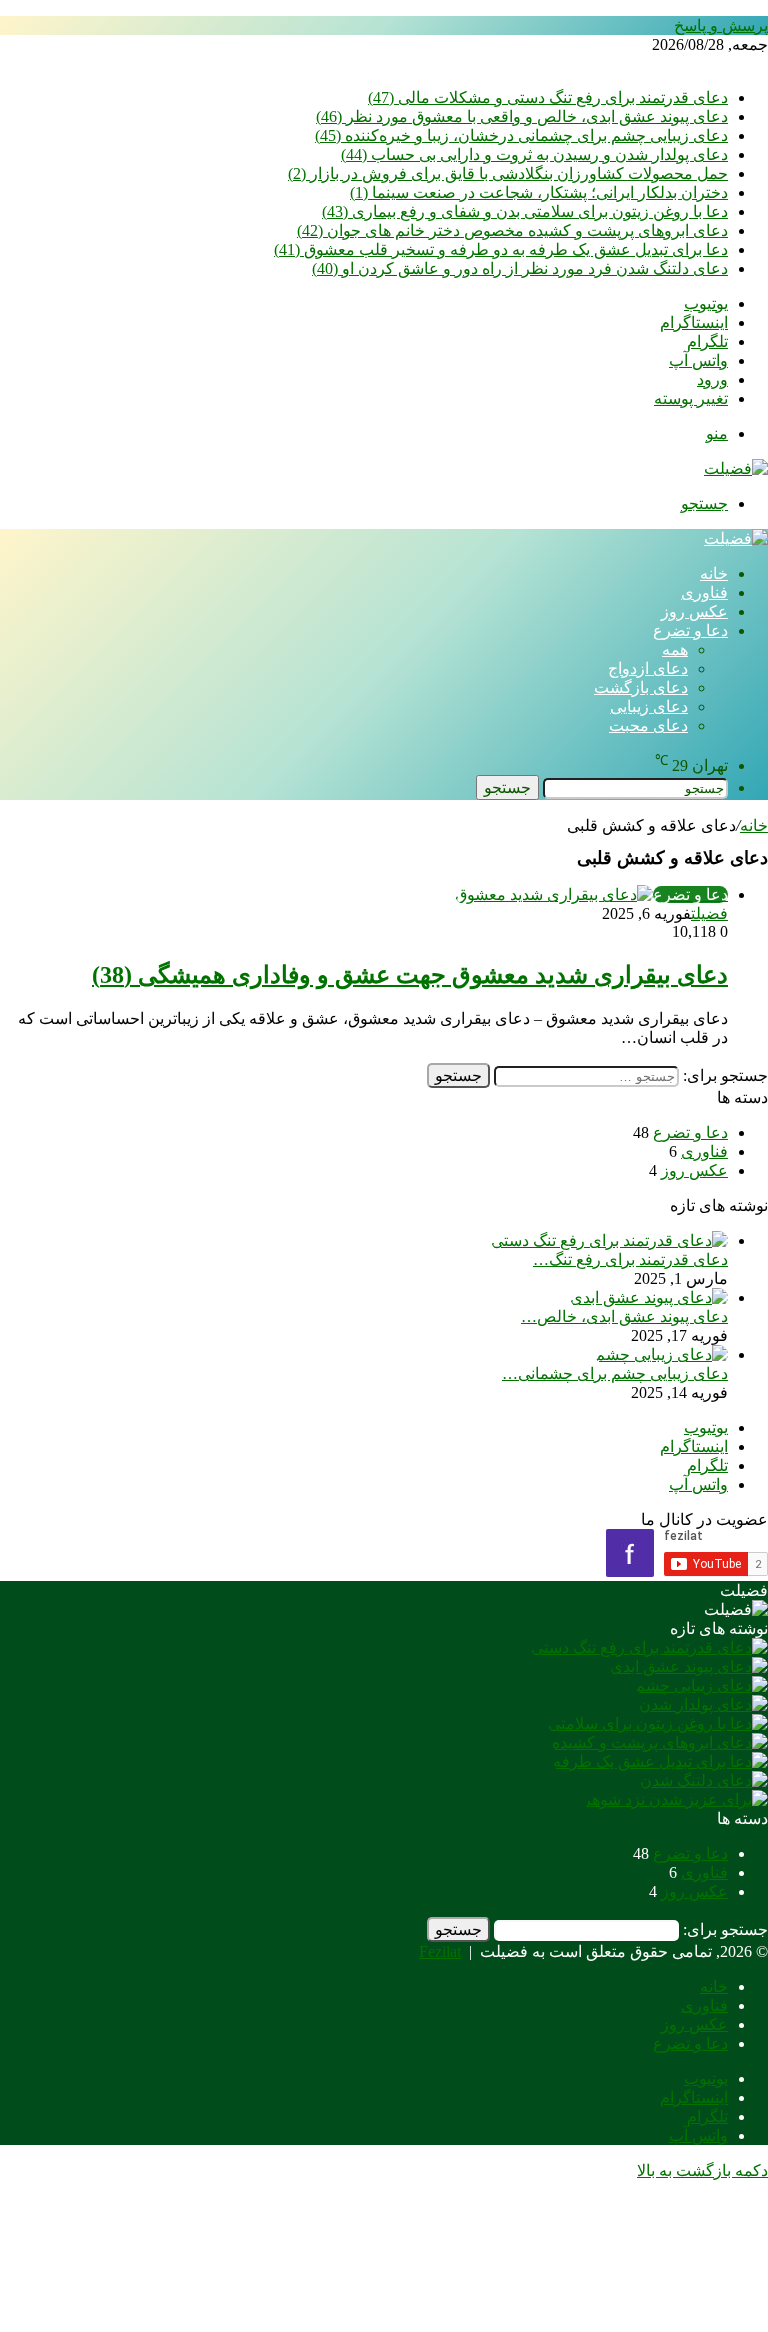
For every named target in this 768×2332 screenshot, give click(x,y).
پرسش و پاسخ (721, 25)
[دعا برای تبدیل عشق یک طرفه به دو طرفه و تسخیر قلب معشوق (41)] (660, 1761)
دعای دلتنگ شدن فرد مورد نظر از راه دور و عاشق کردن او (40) (520, 268)
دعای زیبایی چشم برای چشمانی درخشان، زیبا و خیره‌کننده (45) (521, 135)
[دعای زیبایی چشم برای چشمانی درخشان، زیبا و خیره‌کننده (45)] (661, 1354)
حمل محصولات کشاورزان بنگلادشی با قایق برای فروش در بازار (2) (508, 173)
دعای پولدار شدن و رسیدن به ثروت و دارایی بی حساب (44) (534, 154)
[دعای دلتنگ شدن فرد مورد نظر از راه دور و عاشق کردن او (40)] (704, 1780)
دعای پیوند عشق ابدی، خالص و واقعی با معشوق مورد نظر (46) (522, 116)
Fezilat (440, 1951)
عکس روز (694, 611)
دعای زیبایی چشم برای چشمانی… (615, 1373)
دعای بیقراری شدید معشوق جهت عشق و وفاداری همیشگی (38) (410, 975)
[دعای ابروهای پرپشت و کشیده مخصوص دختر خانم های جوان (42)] (660, 1742)
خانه (714, 573)
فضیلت (709, 913)
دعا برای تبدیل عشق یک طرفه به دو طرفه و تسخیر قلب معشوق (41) (501, 249)
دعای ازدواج (648, 668)
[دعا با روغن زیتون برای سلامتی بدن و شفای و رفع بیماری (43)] (658, 1723)
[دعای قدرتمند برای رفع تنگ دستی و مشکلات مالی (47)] (609, 1240)
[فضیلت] (736, 468)
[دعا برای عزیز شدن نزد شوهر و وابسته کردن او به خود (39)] (675, 1799)
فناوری (704, 592)
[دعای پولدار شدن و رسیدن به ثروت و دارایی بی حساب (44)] (703, 1704)
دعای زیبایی (649, 706)
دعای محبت (648, 725)
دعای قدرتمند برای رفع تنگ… (630, 1259)
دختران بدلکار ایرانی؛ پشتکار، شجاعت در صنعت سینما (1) (539, 192)
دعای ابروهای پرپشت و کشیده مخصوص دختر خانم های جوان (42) (512, 230)
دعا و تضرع (690, 630)
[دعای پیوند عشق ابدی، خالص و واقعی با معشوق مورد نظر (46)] (649, 1297)
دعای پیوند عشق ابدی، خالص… (624, 1316)
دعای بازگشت (641, 687)
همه (675, 649)
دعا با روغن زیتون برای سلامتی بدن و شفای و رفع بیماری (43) (525, 211)
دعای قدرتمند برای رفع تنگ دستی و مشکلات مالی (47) (548, 97)
